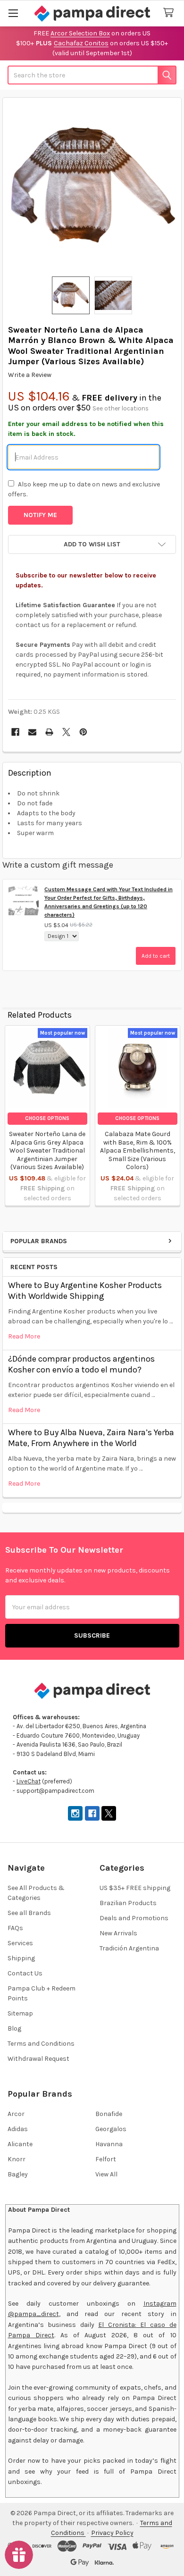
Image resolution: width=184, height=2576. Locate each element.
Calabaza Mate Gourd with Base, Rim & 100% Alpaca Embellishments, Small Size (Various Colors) (138, 1150)
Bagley (18, 2174)
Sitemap (20, 2013)
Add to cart (156, 956)
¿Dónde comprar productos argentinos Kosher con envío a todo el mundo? (81, 1364)
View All (106, 2174)
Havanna (109, 2144)
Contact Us (25, 1973)
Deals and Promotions (134, 1918)
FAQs (15, 1928)
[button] (92, 544)
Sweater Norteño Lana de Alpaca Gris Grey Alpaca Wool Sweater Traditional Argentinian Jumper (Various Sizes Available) (47, 1150)
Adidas (18, 2129)
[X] (66, 732)
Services (20, 1943)
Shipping (21, 1958)
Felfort (106, 2159)
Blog (14, 2028)
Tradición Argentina (129, 1948)
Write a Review (30, 375)
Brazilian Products (128, 1903)
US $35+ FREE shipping (135, 1888)
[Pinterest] (83, 732)
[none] (92, 187)
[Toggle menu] (13, 13)
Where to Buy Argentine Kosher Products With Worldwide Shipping (85, 1291)
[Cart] (170, 13)
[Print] (49, 732)
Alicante (20, 2144)
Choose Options (47, 1118)
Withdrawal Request (38, 2059)
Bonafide (109, 2114)
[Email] (32, 732)
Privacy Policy (112, 2533)
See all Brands (29, 1913)
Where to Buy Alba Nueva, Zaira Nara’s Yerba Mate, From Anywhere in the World (91, 1438)
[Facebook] (15, 732)
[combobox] (92, 75)
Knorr (17, 2159)
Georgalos (111, 2129)
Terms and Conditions (41, 2044)
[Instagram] (75, 1813)
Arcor (16, 2114)
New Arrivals (118, 1933)
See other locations (121, 408)
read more (24, 1336)
